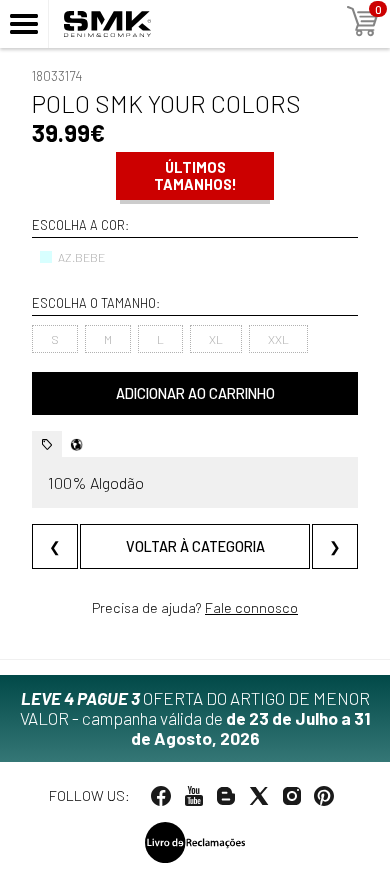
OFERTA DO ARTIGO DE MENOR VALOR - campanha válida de (195, 718)
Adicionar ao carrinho (195, 393)
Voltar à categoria (195, 546)
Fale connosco (251, 607)
